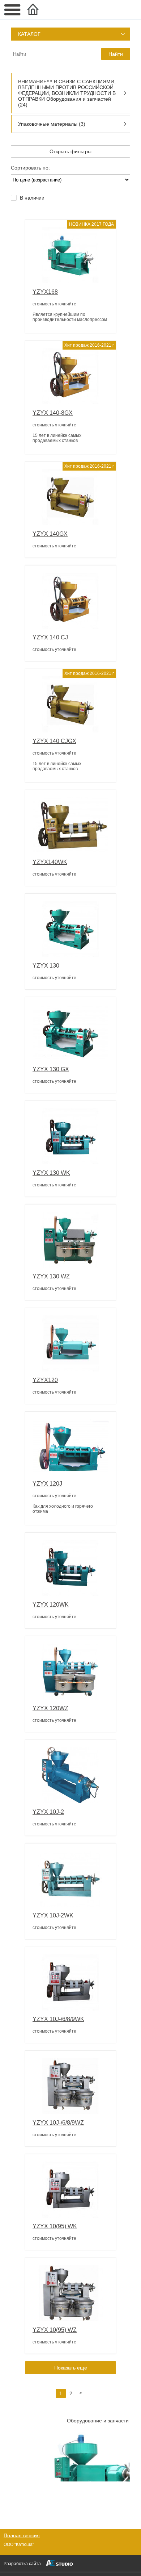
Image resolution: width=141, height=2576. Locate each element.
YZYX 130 (46, 966)
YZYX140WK (50, 862)
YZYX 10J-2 (48, 1812)
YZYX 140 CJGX (54, 741)
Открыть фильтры (70, 151)
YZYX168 (45, 292)
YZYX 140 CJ (50, 637)
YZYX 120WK (51, 1605)
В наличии (32, 198)
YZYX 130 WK (51, 1173)
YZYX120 (45, 1380)
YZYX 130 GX (51, 1069)
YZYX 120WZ (50, 1708)
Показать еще (71, 2368)
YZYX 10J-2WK (53, 1915)
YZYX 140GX (50, 534)
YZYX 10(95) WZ (55, 2330)
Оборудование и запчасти (98, 2421)
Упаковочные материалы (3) (52, 124)
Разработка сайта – (24, 2564)
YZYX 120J (47, 1484)
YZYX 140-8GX (53, 413)
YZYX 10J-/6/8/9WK (58, 2019)
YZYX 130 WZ (51, 1276)
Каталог (29, 34)
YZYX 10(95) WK (55, 2226)
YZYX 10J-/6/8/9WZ (58, 2123)
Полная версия (22, 2535)
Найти (116, 54)
